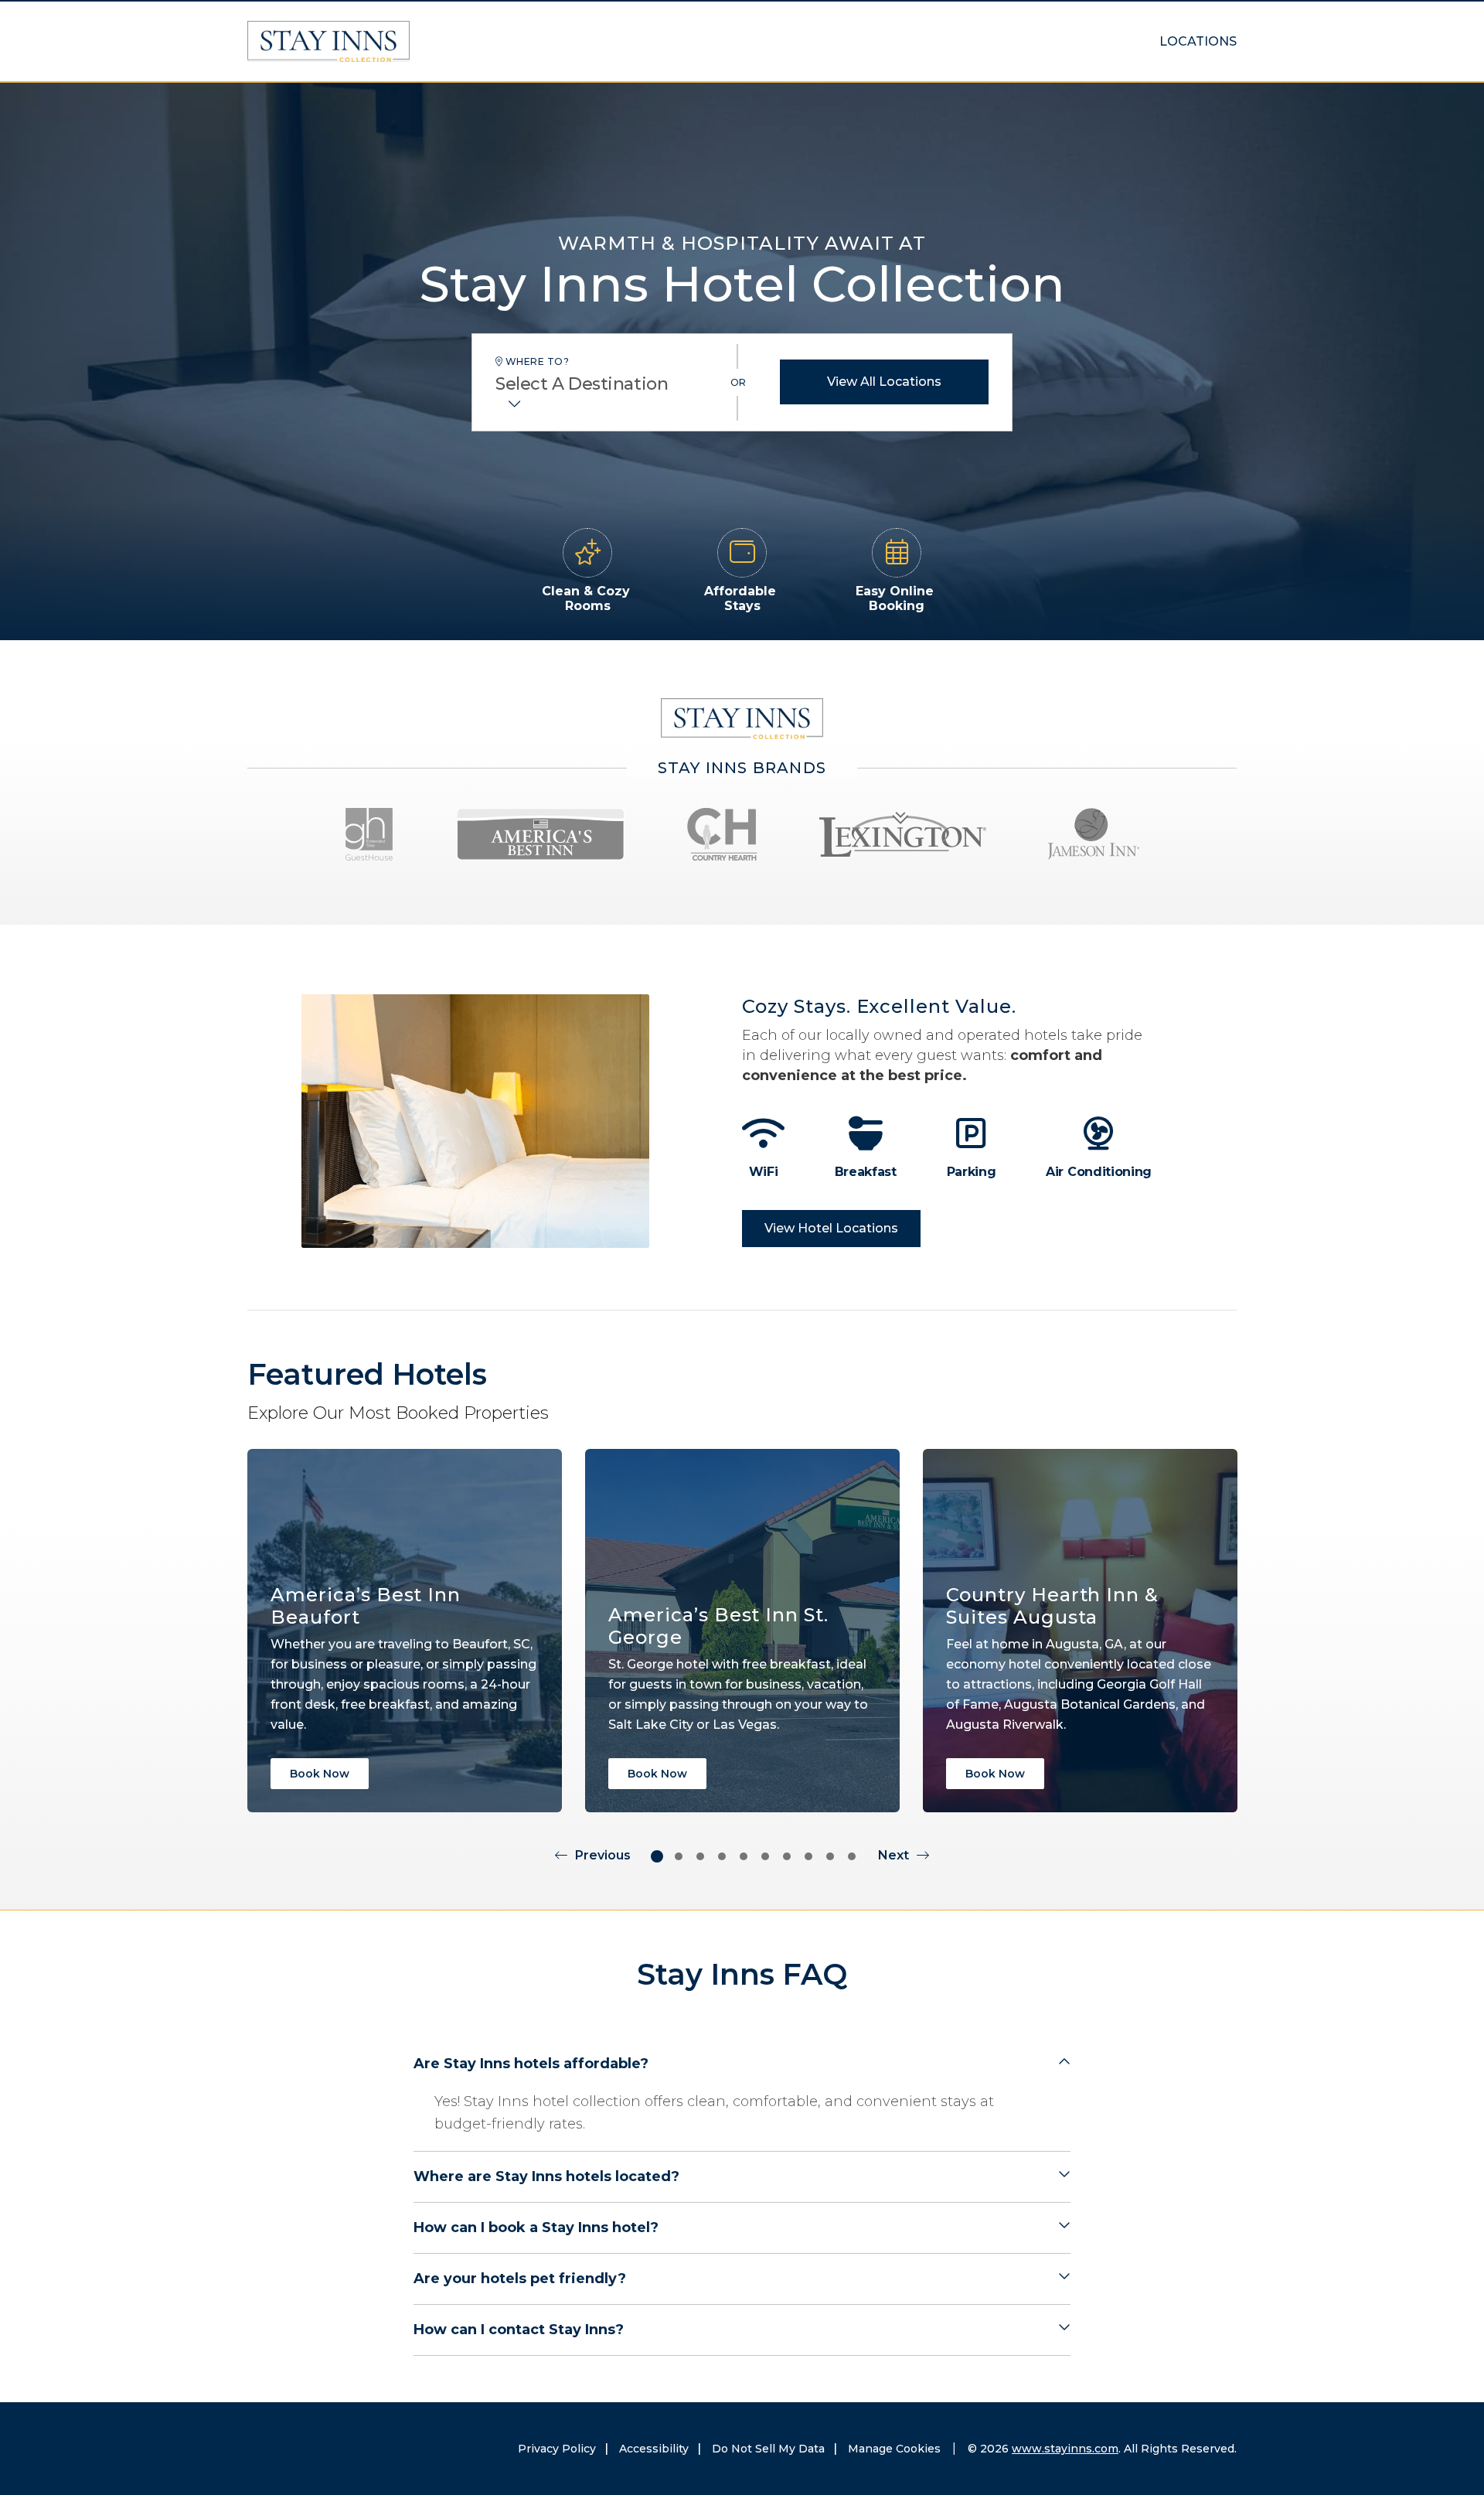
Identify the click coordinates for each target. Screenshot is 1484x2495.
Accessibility (654, 2449)
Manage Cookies (894, 2449)
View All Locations (884, 382)
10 (852, 1856)
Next (893, 1855)
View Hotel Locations (831, 1228)
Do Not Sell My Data (768, 2449)
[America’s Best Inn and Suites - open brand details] (541, 834)
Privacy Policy (557, 2449)
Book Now (320, 1774)
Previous (603, 1855)
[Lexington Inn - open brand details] (903, 834)
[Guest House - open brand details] (369, 834)
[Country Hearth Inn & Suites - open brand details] (722, 834)
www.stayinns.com (1065, 2449)
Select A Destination (582, 384)
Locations (1198, 41)
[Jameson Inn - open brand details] (1094, 834)
